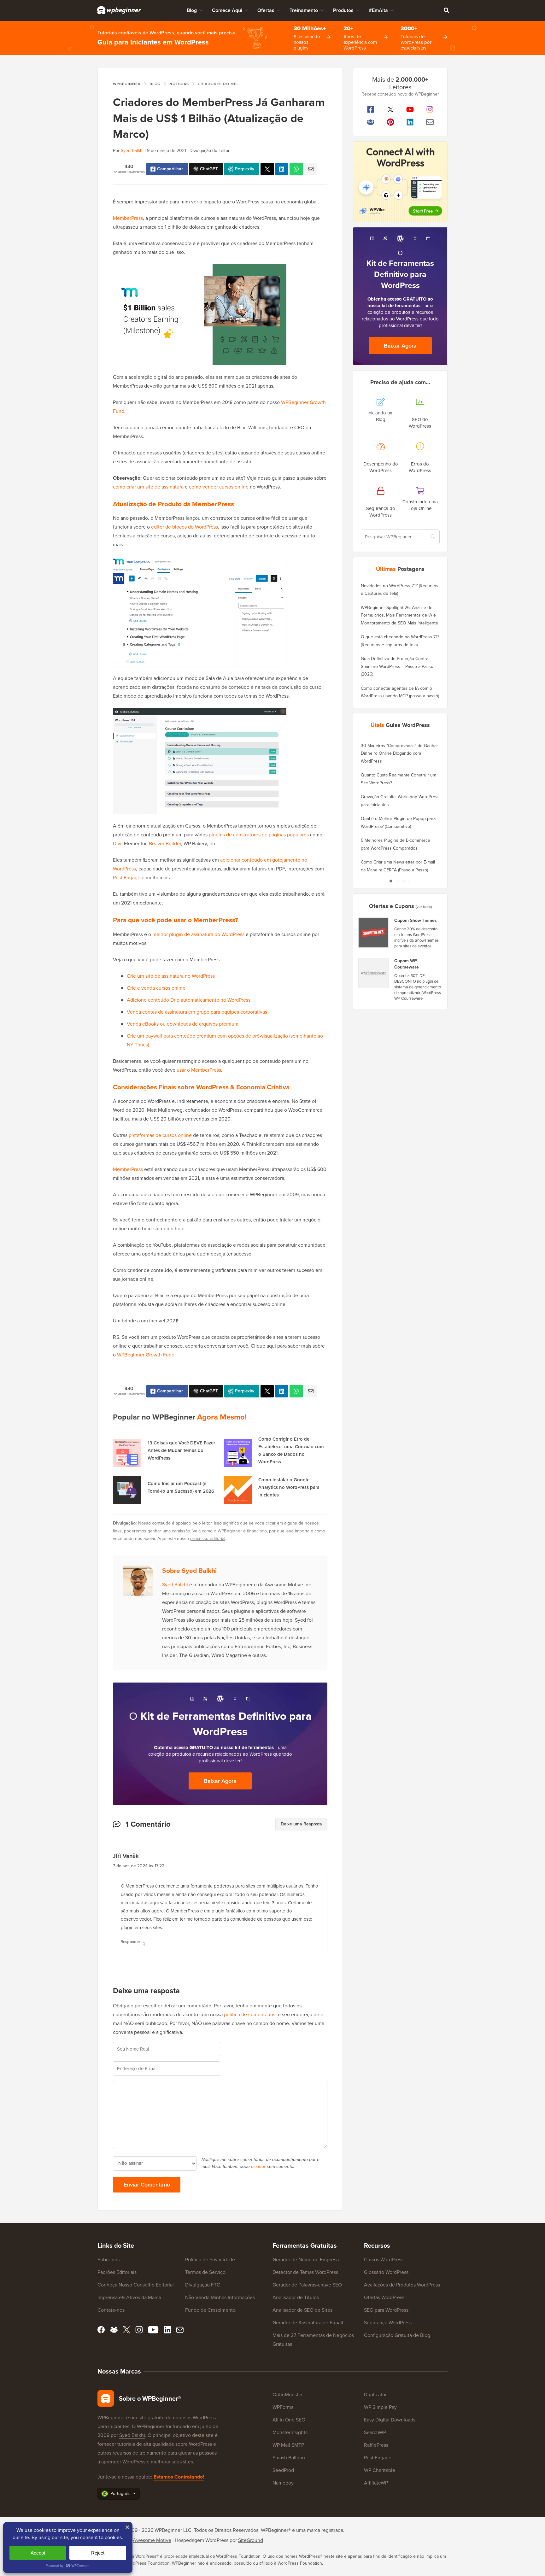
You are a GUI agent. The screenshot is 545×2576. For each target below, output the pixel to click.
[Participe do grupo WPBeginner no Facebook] (371, 122)
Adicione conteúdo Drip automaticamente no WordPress (189, 1000)
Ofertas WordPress (384, 2297)
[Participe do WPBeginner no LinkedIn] (410, 122)
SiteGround (251, 2540)
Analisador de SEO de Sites (302, 2310)
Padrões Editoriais (117, 2272)
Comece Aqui (227, 10)
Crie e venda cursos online (156, 988)
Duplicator (375, 2395)
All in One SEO (289, 2420)
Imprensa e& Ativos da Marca (129, 2297)
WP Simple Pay (380, 2407)
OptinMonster (288, 2395)
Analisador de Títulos (296, 2297)
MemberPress (128, 218)
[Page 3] (403, 881)
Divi (117, 843)
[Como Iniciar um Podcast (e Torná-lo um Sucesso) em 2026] (127, 1490)
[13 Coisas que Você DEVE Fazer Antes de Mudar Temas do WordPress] (127, 1453)
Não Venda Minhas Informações (220, 2297)
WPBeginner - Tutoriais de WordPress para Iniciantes (119, 10)
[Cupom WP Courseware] (374, 973)
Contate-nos (111, 2310)
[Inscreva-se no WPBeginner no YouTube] (410, 109)
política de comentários (250, 2014)
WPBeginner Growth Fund (146, 1355)
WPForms (283, 2407)
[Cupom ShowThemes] (374, 933)
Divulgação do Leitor (210, 151)
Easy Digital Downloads (390, 2420)
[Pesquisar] (446, 10)
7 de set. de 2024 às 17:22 (139, 1866)
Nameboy (283, 2483)
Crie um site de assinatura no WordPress (171, 976)
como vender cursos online (219, 487)
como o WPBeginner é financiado (234, 1531)
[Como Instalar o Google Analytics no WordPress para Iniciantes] (238, 1490)
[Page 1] (391, 881)
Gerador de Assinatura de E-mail (308, 2323)
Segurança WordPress (388, 2323)
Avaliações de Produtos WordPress (402, 2285)
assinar (258, 2166)
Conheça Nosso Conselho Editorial (136, 2285)
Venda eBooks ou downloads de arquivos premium (183, 1024)
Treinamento (304, 10)
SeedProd (283, 2470)
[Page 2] (397, 881)
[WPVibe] (400, 182)
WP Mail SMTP (288, 2445)
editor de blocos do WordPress (185, 527)
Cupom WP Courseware (407, 964)
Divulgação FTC (203, 2285)
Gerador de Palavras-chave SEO (307, 2285)
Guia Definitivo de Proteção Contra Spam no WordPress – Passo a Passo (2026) (397, 666)
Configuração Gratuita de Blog (397, 2335)
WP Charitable (380, 2470)
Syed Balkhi (132, 151)
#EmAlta (378, 10)
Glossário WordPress (386, 2272)
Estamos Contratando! (179, 2477)
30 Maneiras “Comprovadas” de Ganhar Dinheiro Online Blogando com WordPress (399, 753)
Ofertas (266, 10)
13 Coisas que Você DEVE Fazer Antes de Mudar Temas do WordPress (181, 1450)
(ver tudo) (424, 907)
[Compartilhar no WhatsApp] (296, 169)
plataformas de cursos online (160, 1135)
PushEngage (127, 878)
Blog (192, 10)
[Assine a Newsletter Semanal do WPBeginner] (430, 122)
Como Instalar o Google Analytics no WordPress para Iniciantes (289, 1487)
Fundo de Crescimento (210, 2310)
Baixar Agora (220, 1781)
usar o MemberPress (199, 1070)
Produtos (343, 10)
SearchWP (375, 2432)
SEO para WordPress (386, 2310)
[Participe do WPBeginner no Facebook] (371, 109)
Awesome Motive (152, 2540)
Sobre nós (108, 2260)
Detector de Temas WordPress (305, 2272)
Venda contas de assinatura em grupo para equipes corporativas (197, 1012)
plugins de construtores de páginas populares (259, 835)
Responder (130, 1942)
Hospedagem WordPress (202, 2540)
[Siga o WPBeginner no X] (391, 109)
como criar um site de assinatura (148, 487)
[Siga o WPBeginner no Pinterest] (391, 122)
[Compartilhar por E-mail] (311, 169)
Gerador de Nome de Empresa (306, 2260)
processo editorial (208, 1539)
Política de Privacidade (210, 2260)
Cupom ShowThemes (416, 921)
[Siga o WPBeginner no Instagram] (430, 109)
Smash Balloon (289, 2458)
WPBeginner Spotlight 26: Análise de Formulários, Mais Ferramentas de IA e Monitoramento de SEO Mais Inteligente (399, 615)
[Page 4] (410, 881)
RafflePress (376, 2445)
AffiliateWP (376, 2483)
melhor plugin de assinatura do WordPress (198, 934)
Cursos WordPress (384, 2260)
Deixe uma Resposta (301, 1824)
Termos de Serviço (205, 2272)
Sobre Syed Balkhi (189, 1570)
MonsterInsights (290, 2432)
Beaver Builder (165, 843)
